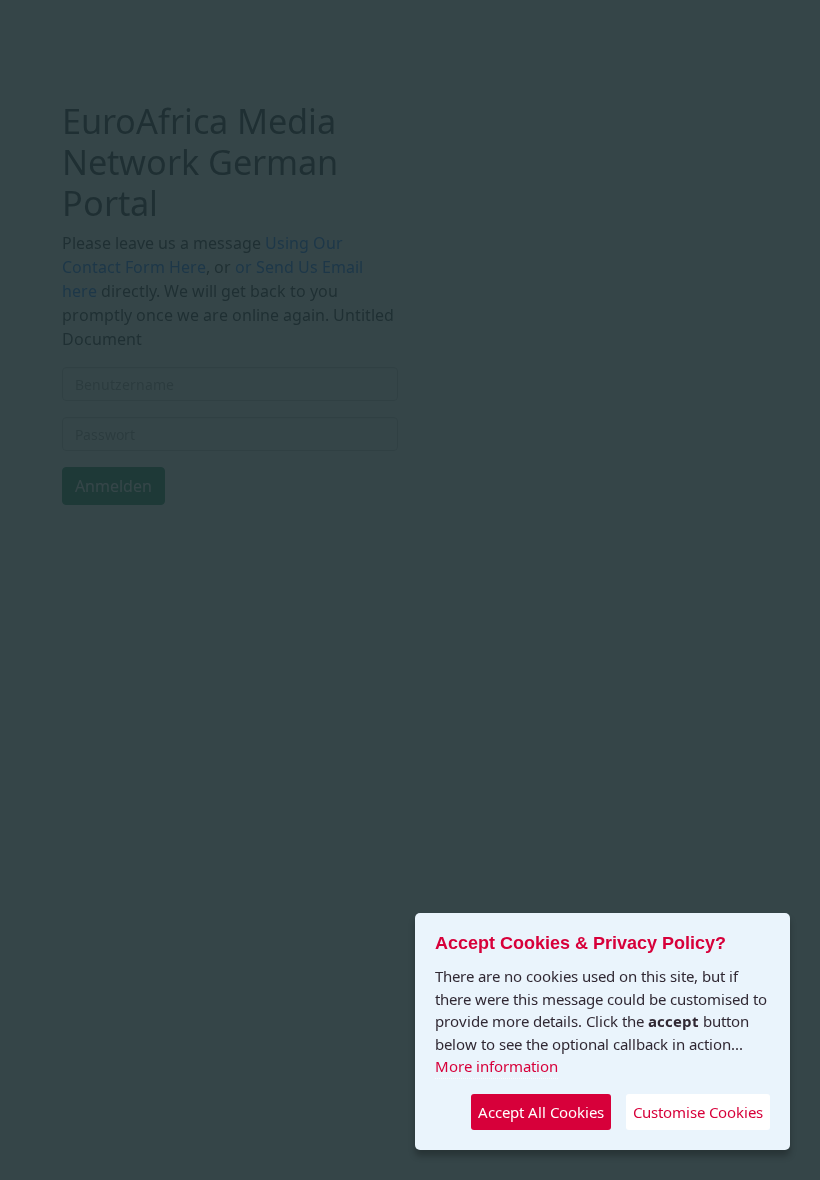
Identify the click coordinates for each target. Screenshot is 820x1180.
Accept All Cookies (541, 1112)
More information (496, 1066)
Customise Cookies (698, 1112)
